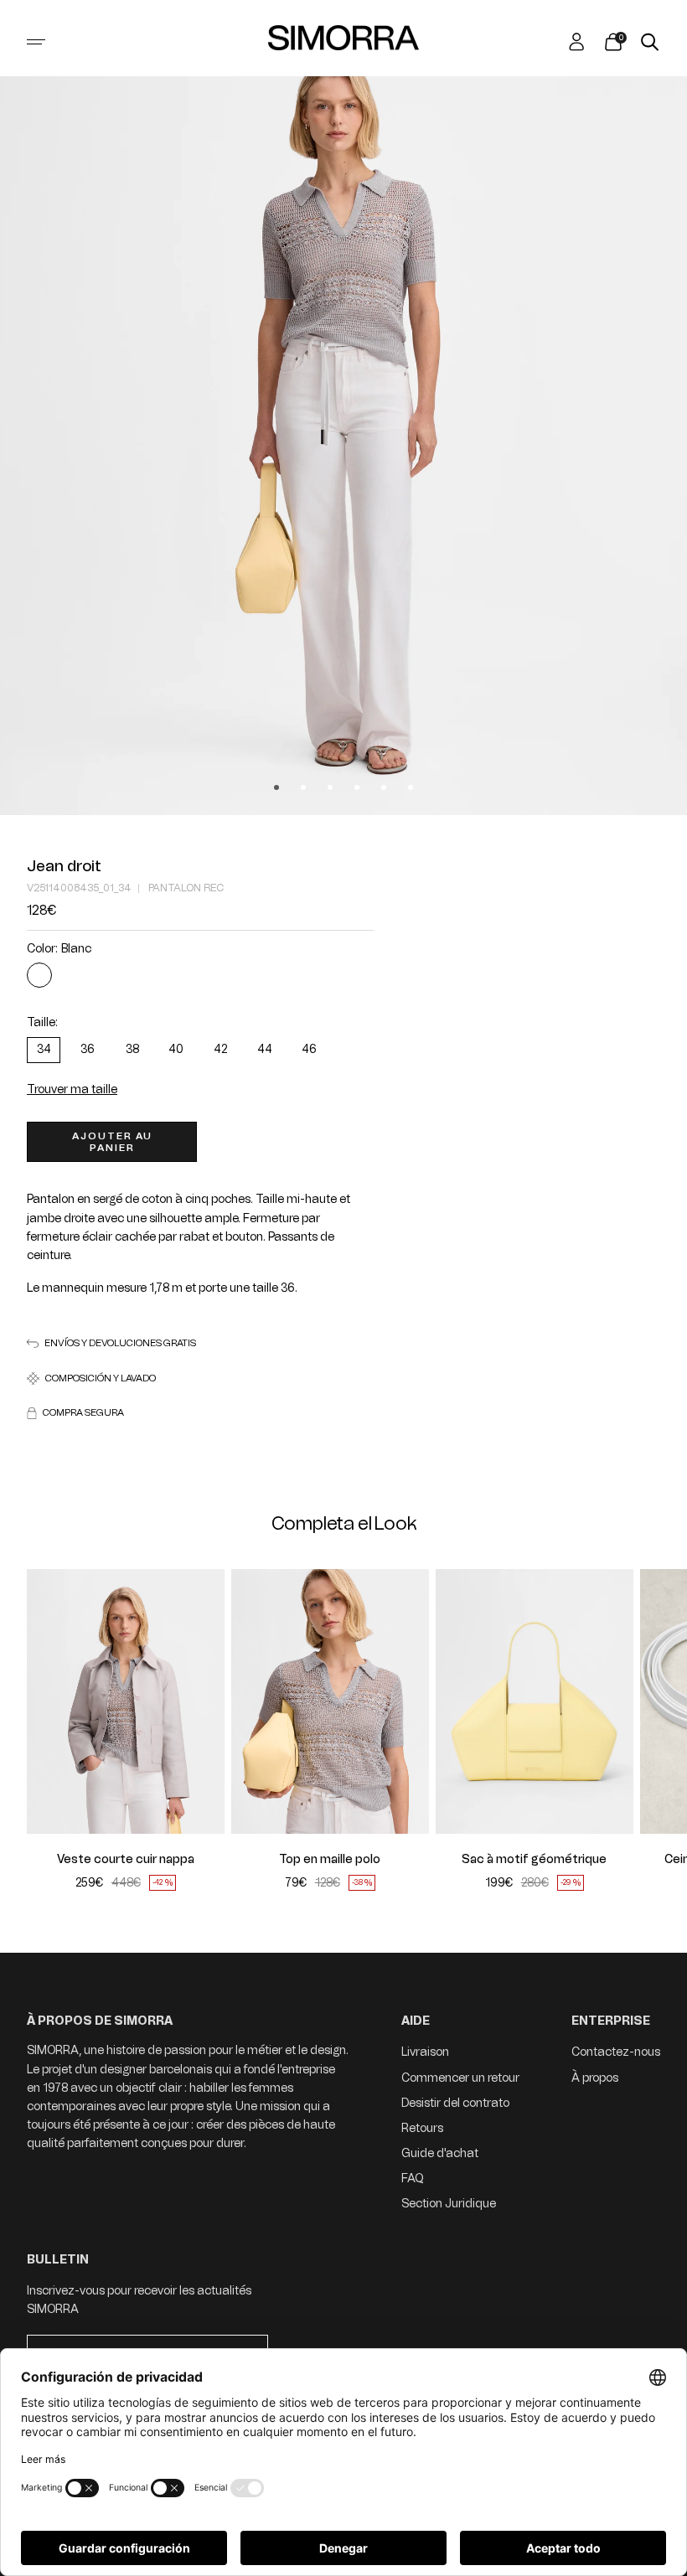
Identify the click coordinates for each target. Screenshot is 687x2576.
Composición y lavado (101, 1378)
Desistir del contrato (455, 2103)
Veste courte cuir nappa (126, 1860)
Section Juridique (449, 2204)
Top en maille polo (330, 1860)
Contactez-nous (616, 2052)
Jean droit (64, 866)
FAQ (413, 2179)
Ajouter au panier (112, 1142)
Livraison (425, 2052)
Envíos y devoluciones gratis (120, 1343)
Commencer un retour (460, 2078)
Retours (422, 2128)
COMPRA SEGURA (83, 1413)
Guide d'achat (440, 2153)
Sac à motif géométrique (534, 1860)
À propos (595, 2078)
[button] (50, 1701)
